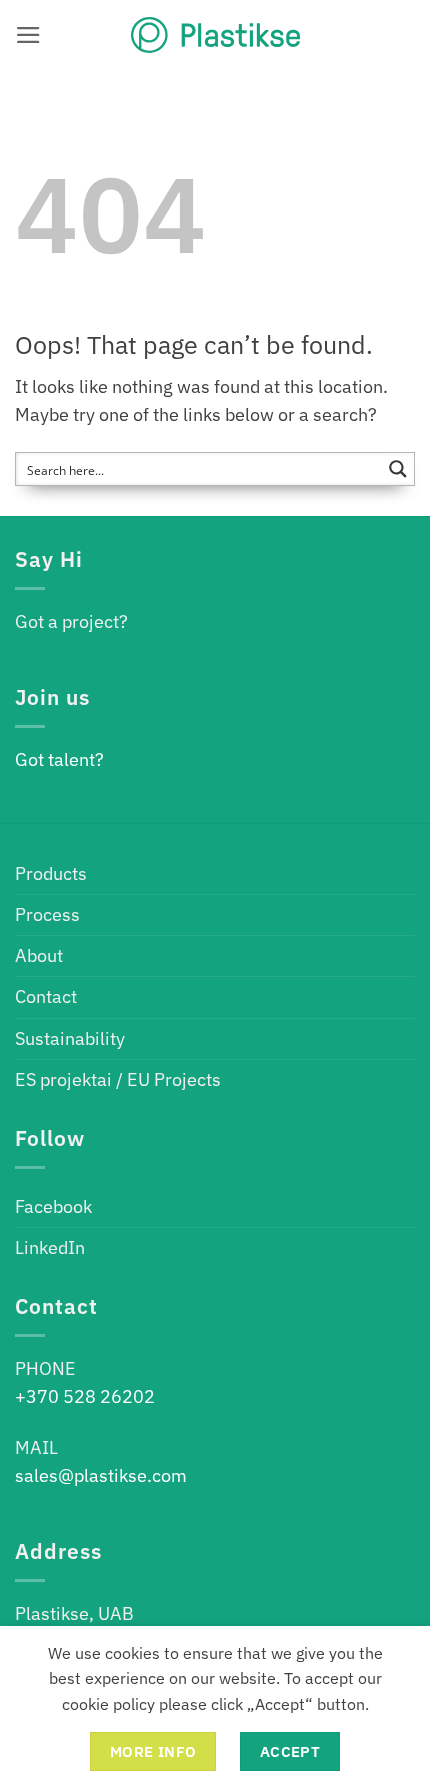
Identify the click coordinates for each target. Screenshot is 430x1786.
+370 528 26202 (85, 1396)
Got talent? (59, 759)
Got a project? (71, 621)
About (39, 955)
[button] (28, 35)
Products (51, 873)
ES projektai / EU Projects (118, 1079)
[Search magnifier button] (398, 469)
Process (47, 914)
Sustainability (70, 1038)
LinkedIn (50, 1247)
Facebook (53, 1206)
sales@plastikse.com (101, 1475)
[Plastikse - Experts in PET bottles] (215, 35)
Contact (46, 996)
